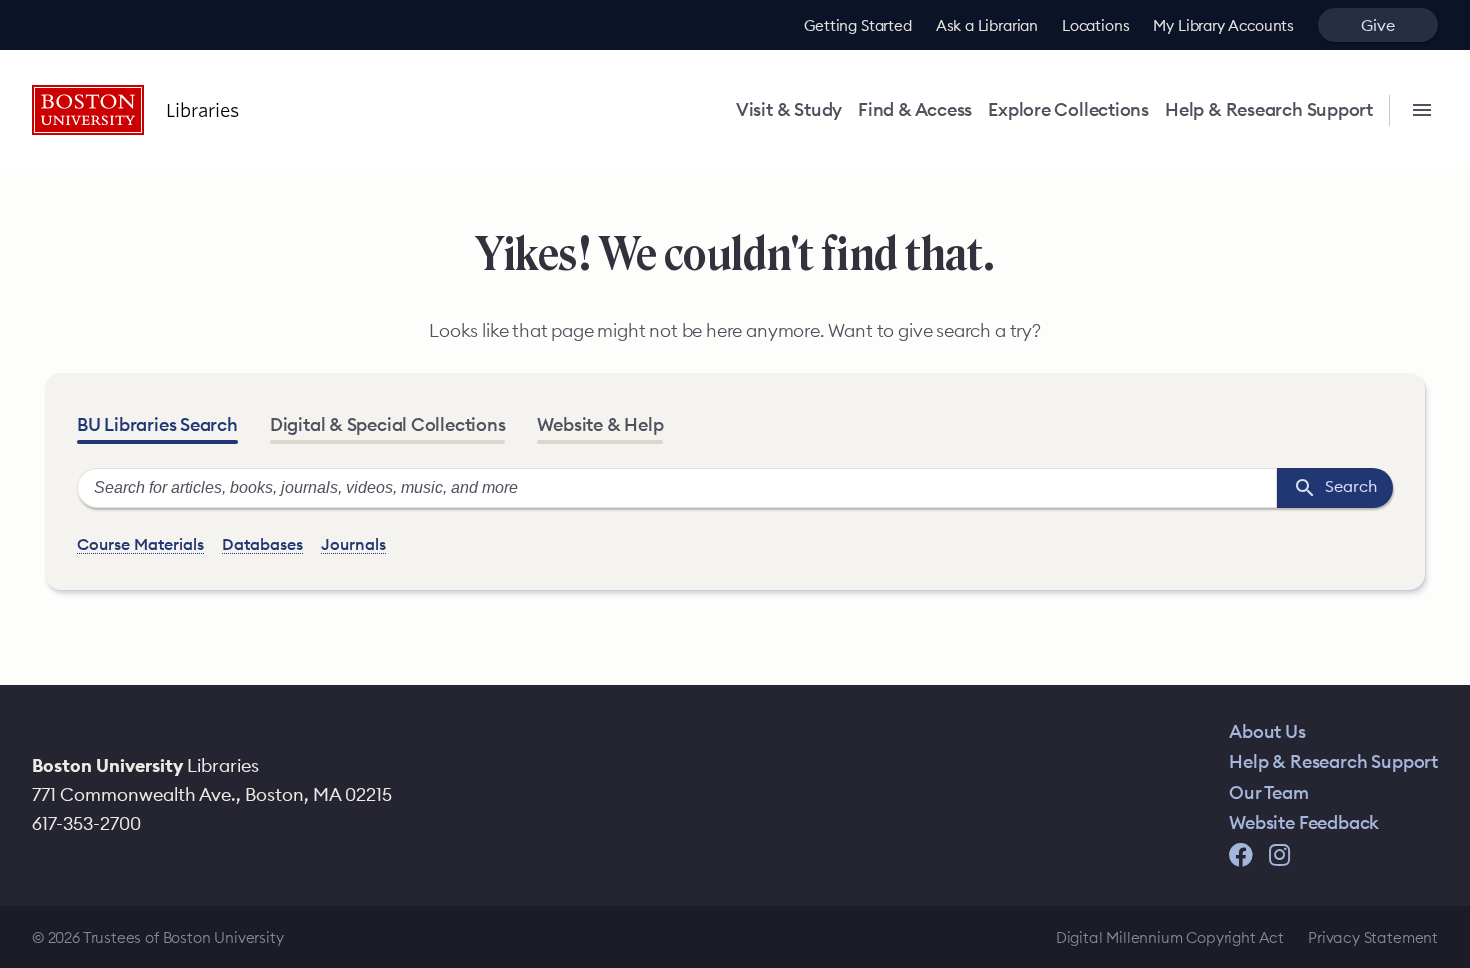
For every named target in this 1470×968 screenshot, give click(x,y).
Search (1342, 485)
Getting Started (857, 25)
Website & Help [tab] (600, 424)
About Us (1267, 731)
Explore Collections (1068, 110)
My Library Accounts (1223, 25)
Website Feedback (1304, 822)
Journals (353, 544)
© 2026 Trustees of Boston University (158, 937)
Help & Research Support (1269, 110)
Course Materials (140, 544)
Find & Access (915, 110)
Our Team (1269, 792)
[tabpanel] (735, 513)
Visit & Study (789, 110)
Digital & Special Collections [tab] (388, 424)
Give (1377, 25)
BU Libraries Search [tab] (157, 424)
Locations (1095, 25)
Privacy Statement (1373, 937)
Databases (262, 544)
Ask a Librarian (987, 25)
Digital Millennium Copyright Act (1170, 937)
